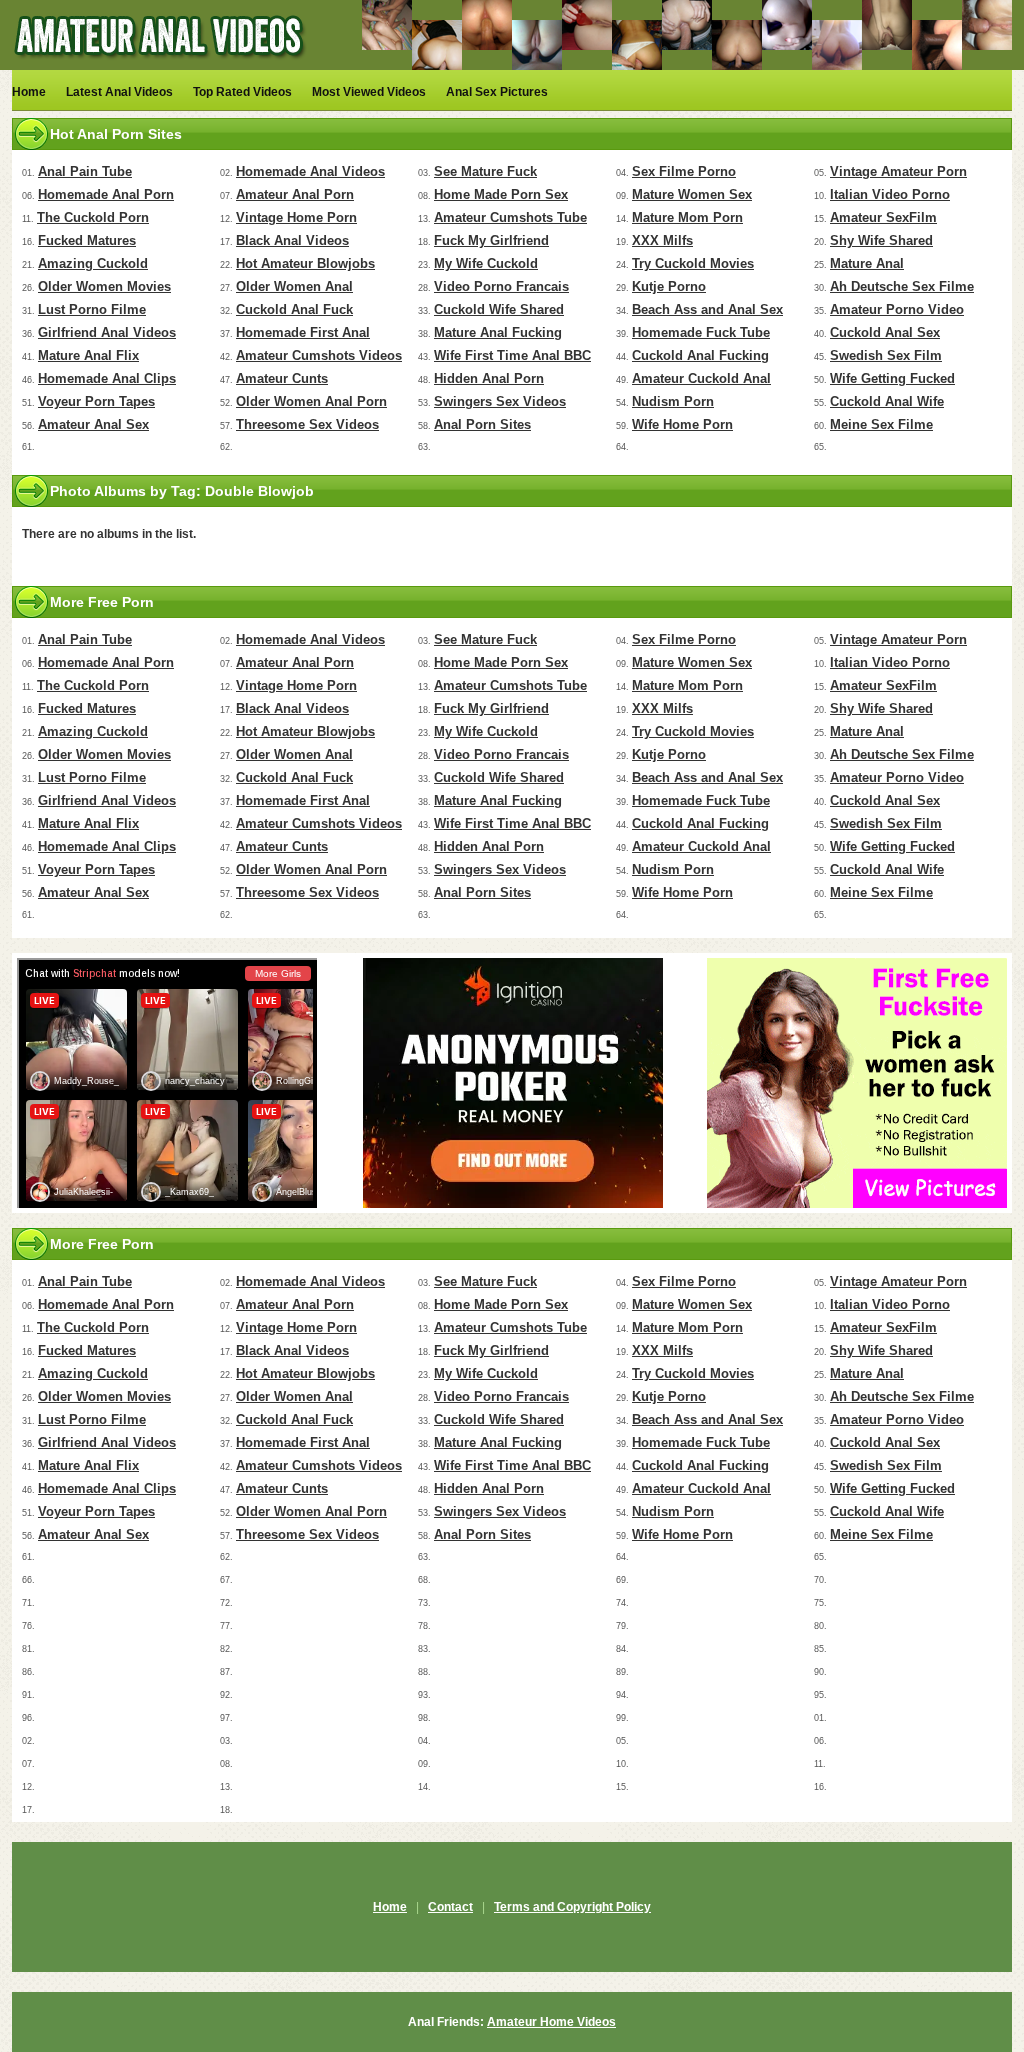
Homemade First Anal (303, 332)
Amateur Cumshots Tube (510, 217)
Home (29, 92)
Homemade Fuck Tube (701, 332)
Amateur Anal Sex (93, 424)
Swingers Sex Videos (500, 401)
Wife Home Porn (682, 424)
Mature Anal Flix (88, 355)
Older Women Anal (294, 286)
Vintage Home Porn (296, 217)
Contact (450, 1907)
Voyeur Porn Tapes (96, 401)
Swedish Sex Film (886, 355)
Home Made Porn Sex (501, 194)
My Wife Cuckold (486, 263)
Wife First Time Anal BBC (512, 355)
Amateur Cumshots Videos (319, 355)
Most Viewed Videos (369, 92)
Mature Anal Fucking (498, 332)
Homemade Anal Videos (310, 171)
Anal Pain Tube (85, 171)
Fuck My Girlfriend (491, 240)
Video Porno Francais (501, 286)
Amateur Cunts (282, 378)
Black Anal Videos (292, 240)
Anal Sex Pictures (497, 92)
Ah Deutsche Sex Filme (902, 286)
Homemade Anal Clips (107, 378)
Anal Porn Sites (482, 424)
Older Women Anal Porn (311, 401)
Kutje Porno (669, 286)
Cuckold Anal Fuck (294, 309)
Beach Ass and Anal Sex (707, 309)
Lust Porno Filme (92, 309)
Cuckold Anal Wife (887, 401)
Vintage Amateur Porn (898, 171)
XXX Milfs (662, 240)
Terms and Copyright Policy (572, 1907)
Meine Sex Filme (881, 424)
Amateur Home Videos (551, 2022)
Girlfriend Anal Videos (107, 332)
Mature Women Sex (692, 194)
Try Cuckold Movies (693, 263)
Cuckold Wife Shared (499, 309)
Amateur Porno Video (897, 309)
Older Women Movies (104, 286)
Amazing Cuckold (93, 263)
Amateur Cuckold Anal (701, 378)
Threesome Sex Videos (307, 424)
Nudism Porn (673, 401)
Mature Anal (867, 263)
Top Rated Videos (242, 92)
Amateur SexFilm (883, 217)
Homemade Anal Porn (106, 194)
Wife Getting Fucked (892, 378)
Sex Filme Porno (684, 171)
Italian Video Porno (890, 194)
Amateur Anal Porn (295, 194)
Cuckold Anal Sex (885, 332)
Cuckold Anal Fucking (700, 355)
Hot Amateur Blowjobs (305, 263)
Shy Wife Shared (881, 240)
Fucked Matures (87, 240)
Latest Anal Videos (119, 92)
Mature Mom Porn (687, 217)
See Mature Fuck (485, 171)
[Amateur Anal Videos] (162, 66)
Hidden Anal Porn (489, 378)
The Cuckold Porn (93, 217)
